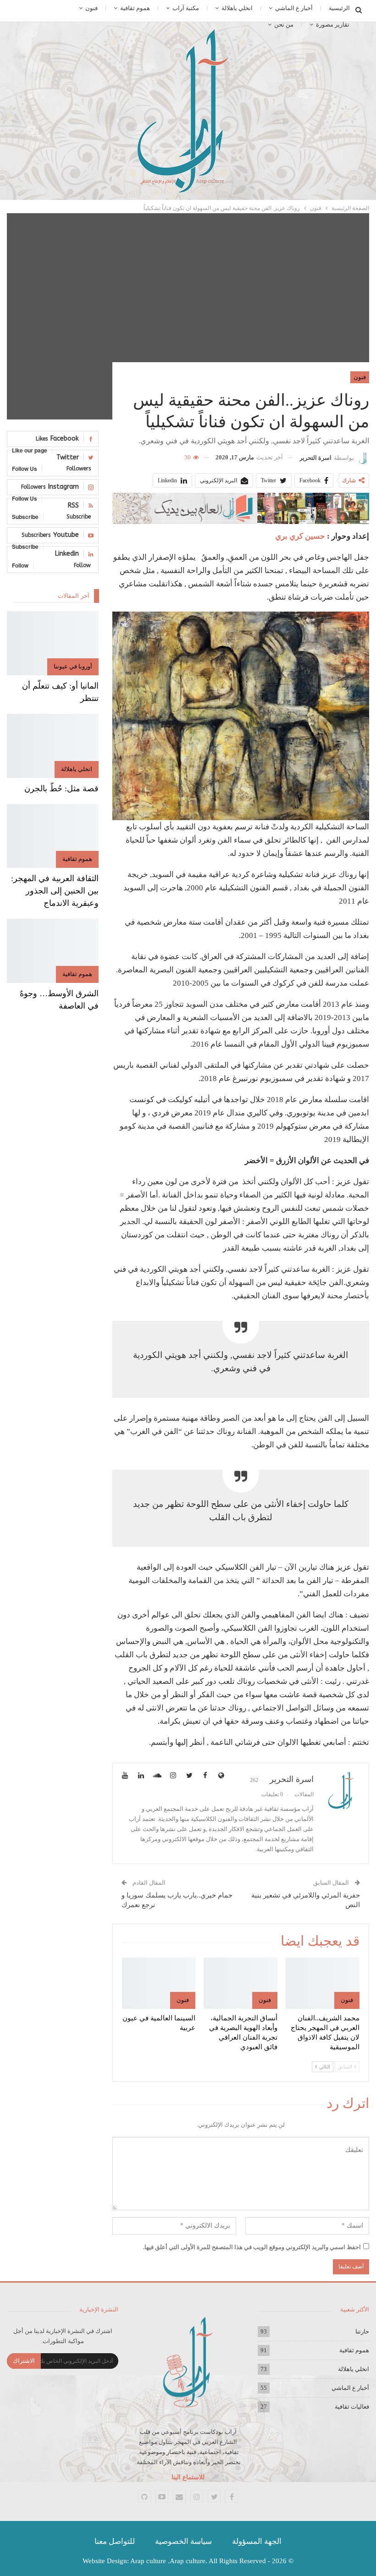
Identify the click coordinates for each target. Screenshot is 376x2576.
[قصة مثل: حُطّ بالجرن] (53, 746)
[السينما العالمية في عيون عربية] (159, 1983)
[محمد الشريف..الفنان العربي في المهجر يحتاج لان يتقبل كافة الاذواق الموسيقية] (323, 1983)
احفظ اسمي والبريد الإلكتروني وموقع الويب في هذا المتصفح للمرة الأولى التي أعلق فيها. (252, 2247)
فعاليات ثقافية (352, 2407)
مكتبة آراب (186, 8)
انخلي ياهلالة (237, 8)
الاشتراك (24, 2361)
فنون (91, 8)
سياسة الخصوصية (183, 2541)
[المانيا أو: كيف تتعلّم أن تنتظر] (53, 643)
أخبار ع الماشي (294, 8)
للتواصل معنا (115, 2541)
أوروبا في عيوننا (73, 666)
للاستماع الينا (188, 2477)
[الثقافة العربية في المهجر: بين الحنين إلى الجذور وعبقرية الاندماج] (53, 836)
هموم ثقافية (135, 8)
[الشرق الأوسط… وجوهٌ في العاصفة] (53, 951)
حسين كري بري (300, 536)
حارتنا (362, 2331)
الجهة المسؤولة (257, 2541)
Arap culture (148, 2561)
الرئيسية (339, 8)
